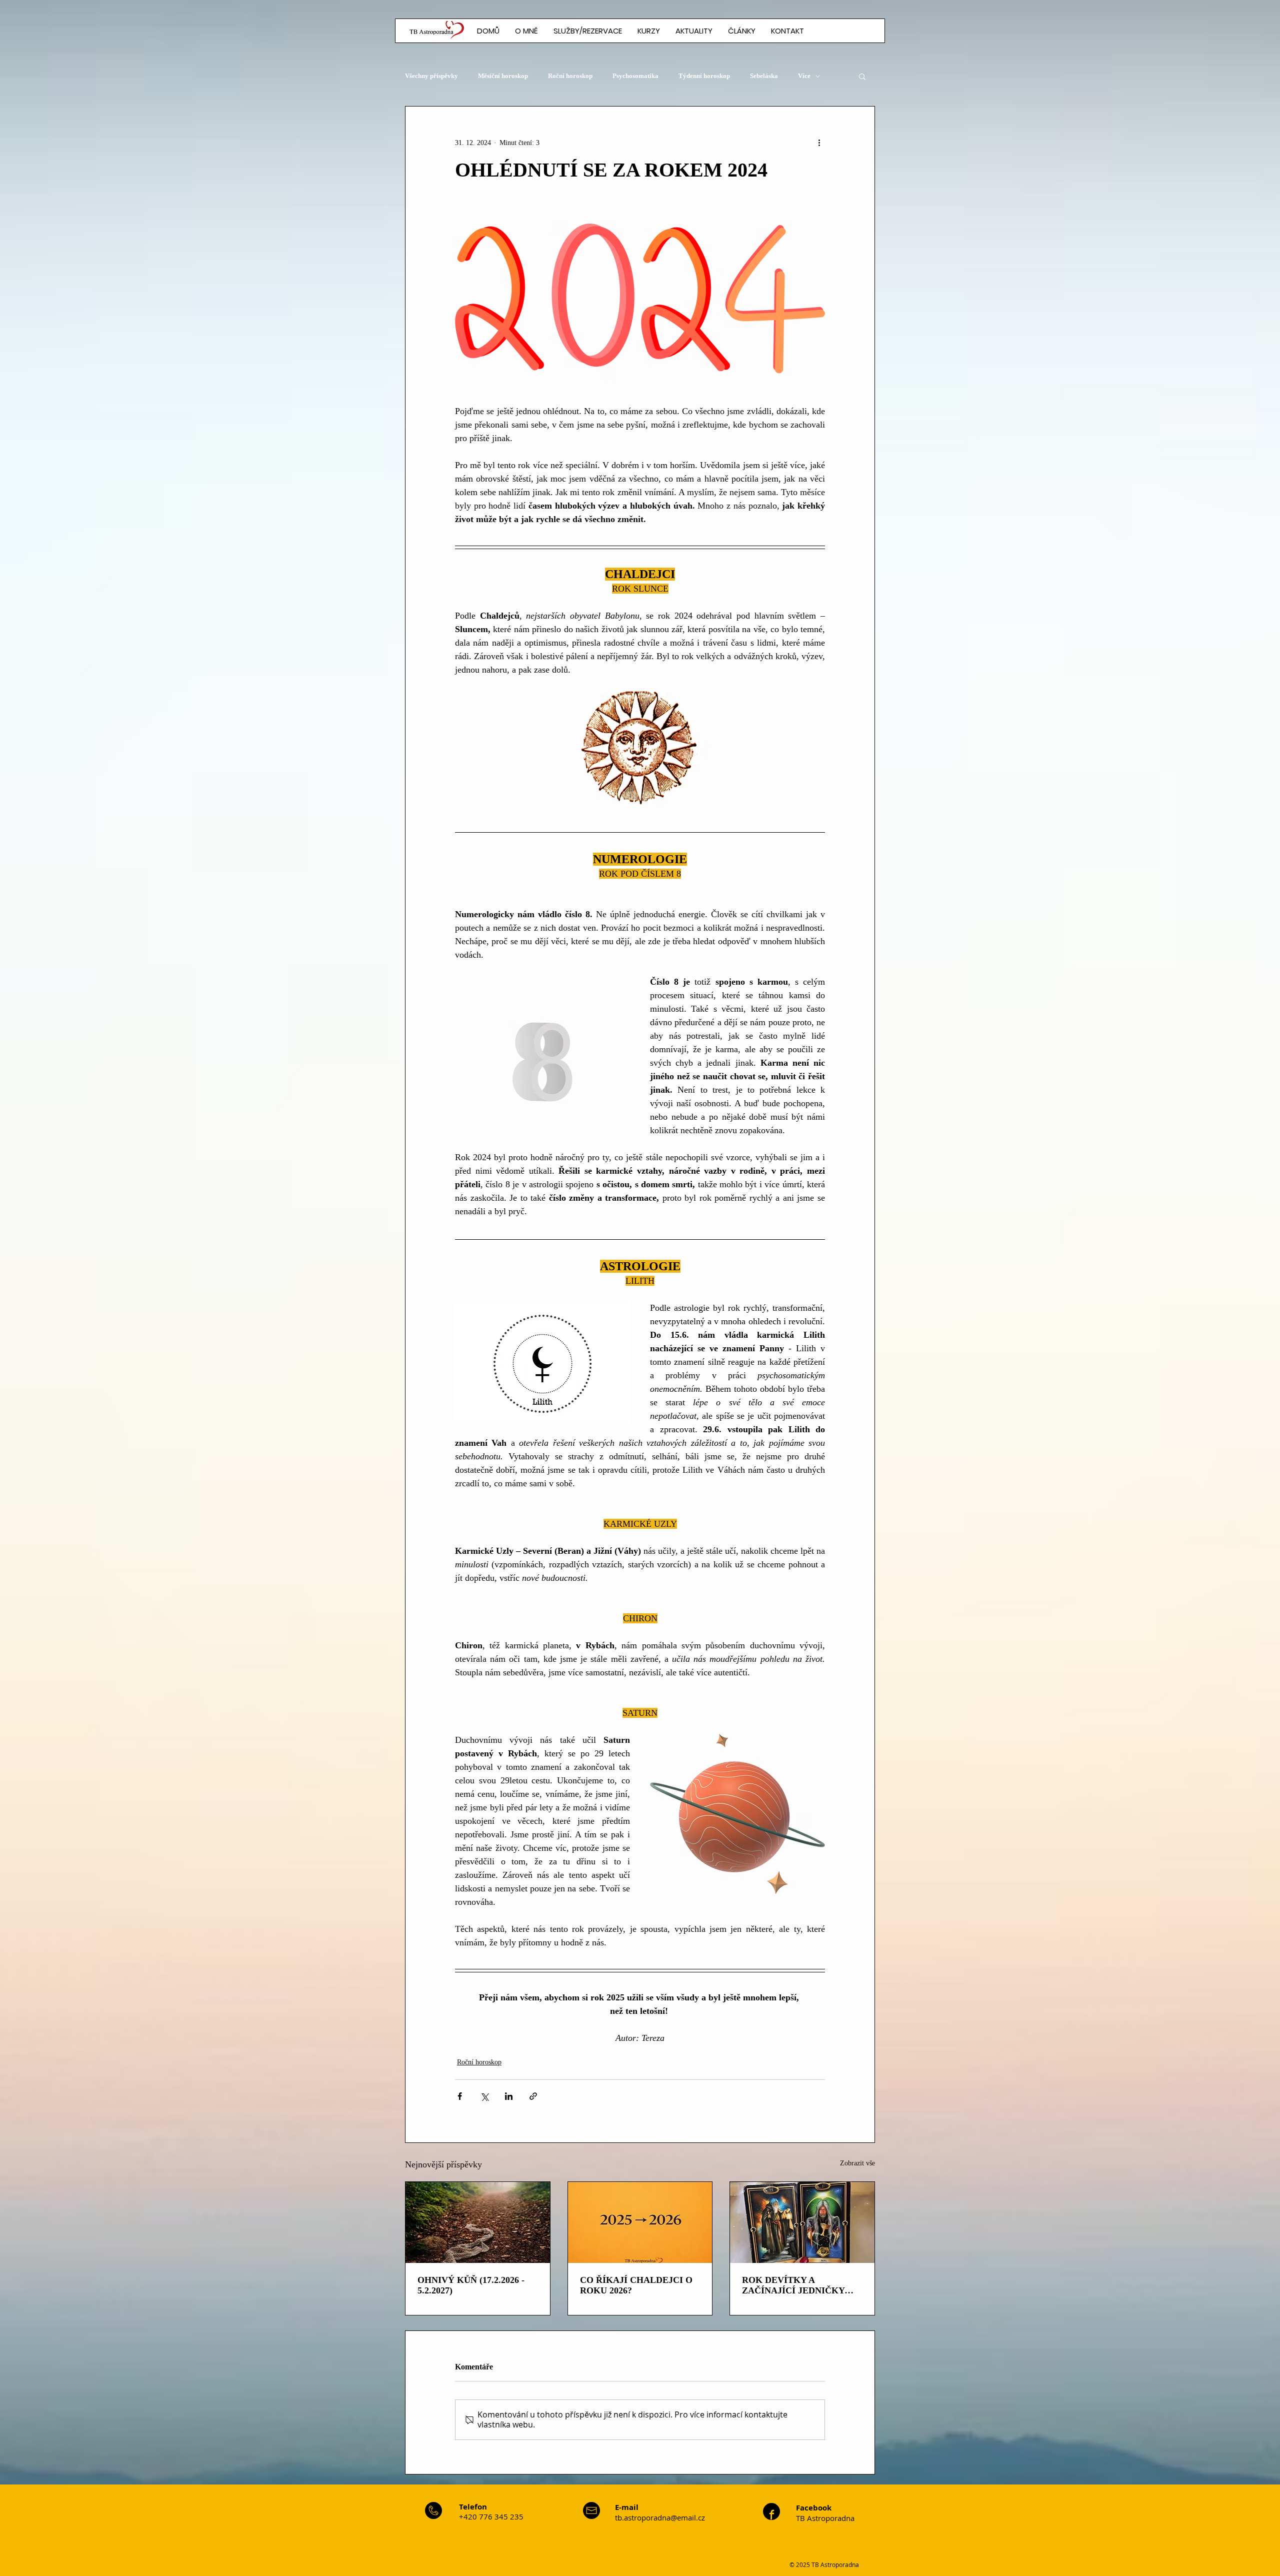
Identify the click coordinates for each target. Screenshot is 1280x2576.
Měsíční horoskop (503, 76)
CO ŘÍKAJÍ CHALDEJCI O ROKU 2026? (636, 2285)
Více (804, 76)
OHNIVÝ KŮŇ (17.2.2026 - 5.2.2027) (471, 2285)
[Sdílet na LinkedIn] (509, 2096)
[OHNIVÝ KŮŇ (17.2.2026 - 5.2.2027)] (478, 2222)
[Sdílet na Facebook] (460, 2096)
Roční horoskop (570, 76)
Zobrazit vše (857, 2163)
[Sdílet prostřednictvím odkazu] (533, 2096)
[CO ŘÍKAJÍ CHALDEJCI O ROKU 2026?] (640, 2222)
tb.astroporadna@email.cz (660, 2517)
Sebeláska (764, 76)
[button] (741, 31)
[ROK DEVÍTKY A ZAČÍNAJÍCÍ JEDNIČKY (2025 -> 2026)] (802, 2222)
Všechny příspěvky (431, 76)
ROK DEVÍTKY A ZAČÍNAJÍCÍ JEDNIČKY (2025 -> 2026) (793, 2285)
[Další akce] (819, 143)
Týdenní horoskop (704, 76)
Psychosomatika (635, 76)
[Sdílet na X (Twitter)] (484, 2096)
